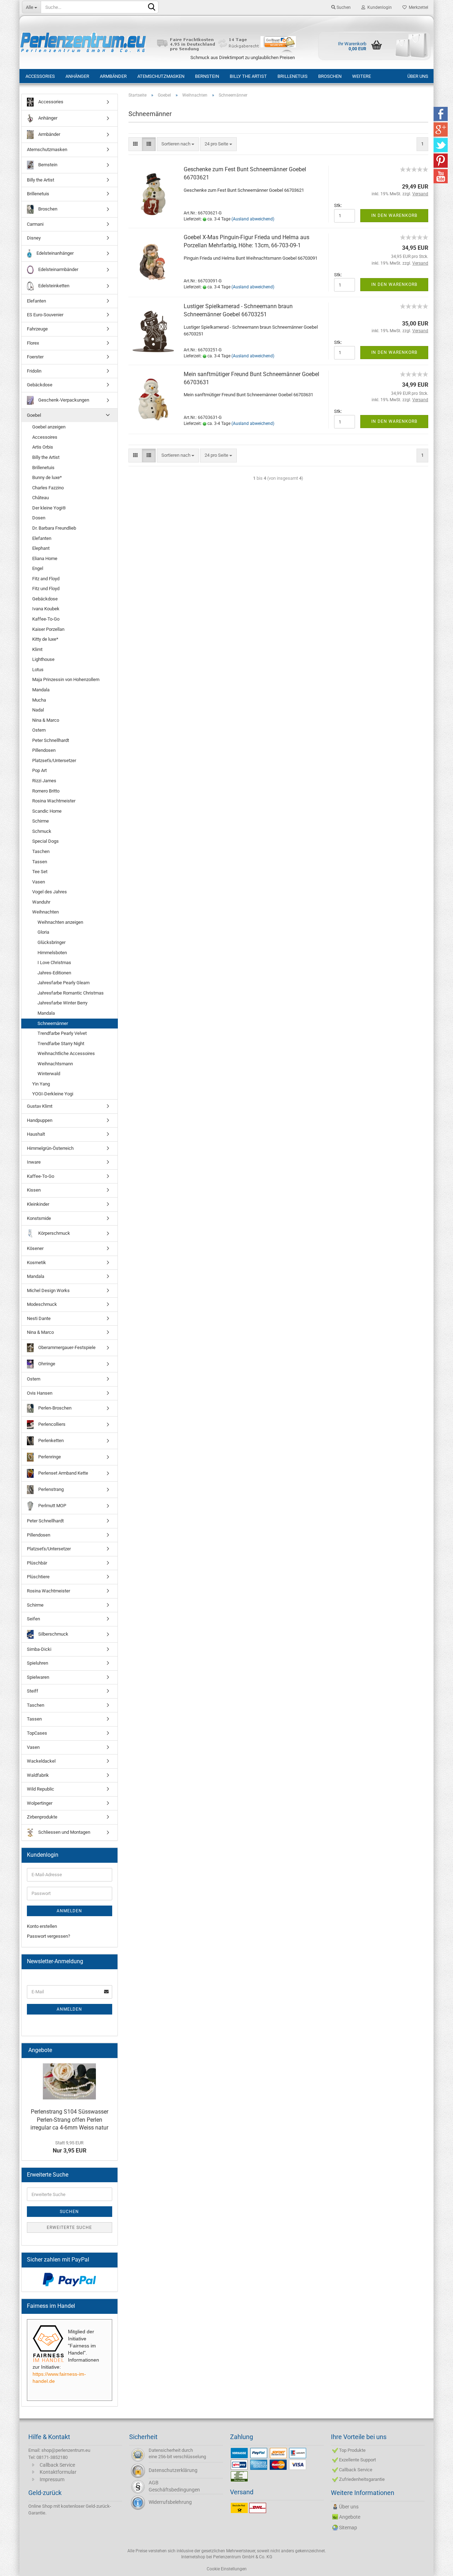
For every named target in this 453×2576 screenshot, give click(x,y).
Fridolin (34, 371)
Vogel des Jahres (50, 892)
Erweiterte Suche (69, 2228)
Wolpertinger (40, 1803)
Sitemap (348, 2528)
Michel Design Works (48, 1290)
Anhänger (77, 76)
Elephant (41, 548)
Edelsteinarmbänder (58, 269)
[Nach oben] (434, 2565)
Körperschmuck (54, 1233)
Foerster (35, 357)
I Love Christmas (54, 963)
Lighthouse (43, 659)
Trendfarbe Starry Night (61, 1044)
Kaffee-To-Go (46, 619)
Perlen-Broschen (54, 1408)
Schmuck (42, 831)
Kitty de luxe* (45, 639)
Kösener (35, 1248)
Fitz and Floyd (46, 579)
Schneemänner (53, 1023)
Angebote (350, 2517)
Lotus (38, 670)
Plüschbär (37, 1563)
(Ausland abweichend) (253, 219)
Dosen (39, 518)
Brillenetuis (293, 76)
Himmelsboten (52, 953)
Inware (34, 1162)
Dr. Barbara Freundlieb (54, 528)
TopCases (37, 1733)
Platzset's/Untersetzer (54, 760)
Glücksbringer (51, 942)
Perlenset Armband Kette (63, 1473)
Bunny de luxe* (47, 477)
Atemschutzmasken (161, 76)
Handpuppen (40, 1120)
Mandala (41, 690)
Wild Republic (41, 1789)
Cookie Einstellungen (227, 2569)
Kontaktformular (58, 2472)
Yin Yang (41, 1084)
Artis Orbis (43, 447)
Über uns (418, 76)
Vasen (39, 882)
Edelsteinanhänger (55, 253)
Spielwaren (38, 1677)
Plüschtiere (38, 1577)
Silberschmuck (53, 1634)
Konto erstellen (42, 1926)
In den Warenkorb (394, 215)
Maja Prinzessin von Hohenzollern (66, 679)
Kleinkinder (38, 1204)
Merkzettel (417, 7)
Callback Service (57, 2465)
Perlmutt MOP (52, 1506)
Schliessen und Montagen (64, 1832)
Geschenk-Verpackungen (63, 400)
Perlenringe (49, 1457)
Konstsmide (39, 1218)
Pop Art (39, 770)
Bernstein (207, 76)
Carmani (35, 224)
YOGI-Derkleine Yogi (53, 1094)
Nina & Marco (46, 720)
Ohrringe (46, 1364)
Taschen (41, 851)
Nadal (38, 710)
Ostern (39, 730)
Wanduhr (41, 902)
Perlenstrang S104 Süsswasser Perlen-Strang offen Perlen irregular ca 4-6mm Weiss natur (69, 2120)
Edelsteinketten (53, 286)
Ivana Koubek (46, 609)
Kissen (34, 1190)
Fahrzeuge (37, 329)
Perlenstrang (50, 1489)
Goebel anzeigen (49, 427)
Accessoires (45, 437)
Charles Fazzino (48, 488)
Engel (38, 568)
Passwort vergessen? (48, 1936)
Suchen (343, 7)
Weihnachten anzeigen (60, 922)
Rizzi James (44, 781)
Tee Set (40, 872)
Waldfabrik (38, 1775)
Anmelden (69, 1911)
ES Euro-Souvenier (45, 315)
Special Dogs (45, 841)
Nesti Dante (39, 1318)
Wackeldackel (41, 1761)
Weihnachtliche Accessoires (66, 1053)
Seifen (33, 1619)
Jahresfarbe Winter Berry (62, 1003)
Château (41, 498)
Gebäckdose (40, 385)
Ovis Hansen (40, 1393)
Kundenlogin (379, 7)
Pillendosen (44, 750)
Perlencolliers (51, 1424)
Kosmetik (36, 1263)
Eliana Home (45, 558)
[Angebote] (109, 2050)
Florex (33, 343)
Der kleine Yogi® (49, 508)
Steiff (33, 1691)
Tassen (40, 862)
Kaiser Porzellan (48, 629)
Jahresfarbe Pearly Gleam (64, 983)
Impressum (52, 2479)
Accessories (40, 76)
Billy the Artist (248, 76)
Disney (34, 238)
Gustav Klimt (40, 1106)
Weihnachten (45, 912)
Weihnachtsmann (55, 1064)
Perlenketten (50, 1440)
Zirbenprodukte (42, 1817)
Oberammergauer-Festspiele (66, 1347)
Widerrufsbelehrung (170, 2502)
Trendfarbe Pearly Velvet (62, 1033)
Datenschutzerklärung (173, 2470)
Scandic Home (47, 811)
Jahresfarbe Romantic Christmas (71, 993)
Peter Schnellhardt (51, 740)
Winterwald (49, 1074)
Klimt (37, 649)
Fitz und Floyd (46, 589)
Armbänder (113, 76)
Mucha (39, 700)
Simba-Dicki (39, 1649)
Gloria (43, 932)
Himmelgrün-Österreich (50, 1148)
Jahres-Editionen (54, 973)
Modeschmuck (42, 1304)
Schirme (41, 821)
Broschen (330, 76)
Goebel (34, 415)
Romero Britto (46, 791)
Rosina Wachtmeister (54, 801)
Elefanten (36, 301)
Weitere (362, 76)
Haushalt (36, 1134)
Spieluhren (38, 1663)
